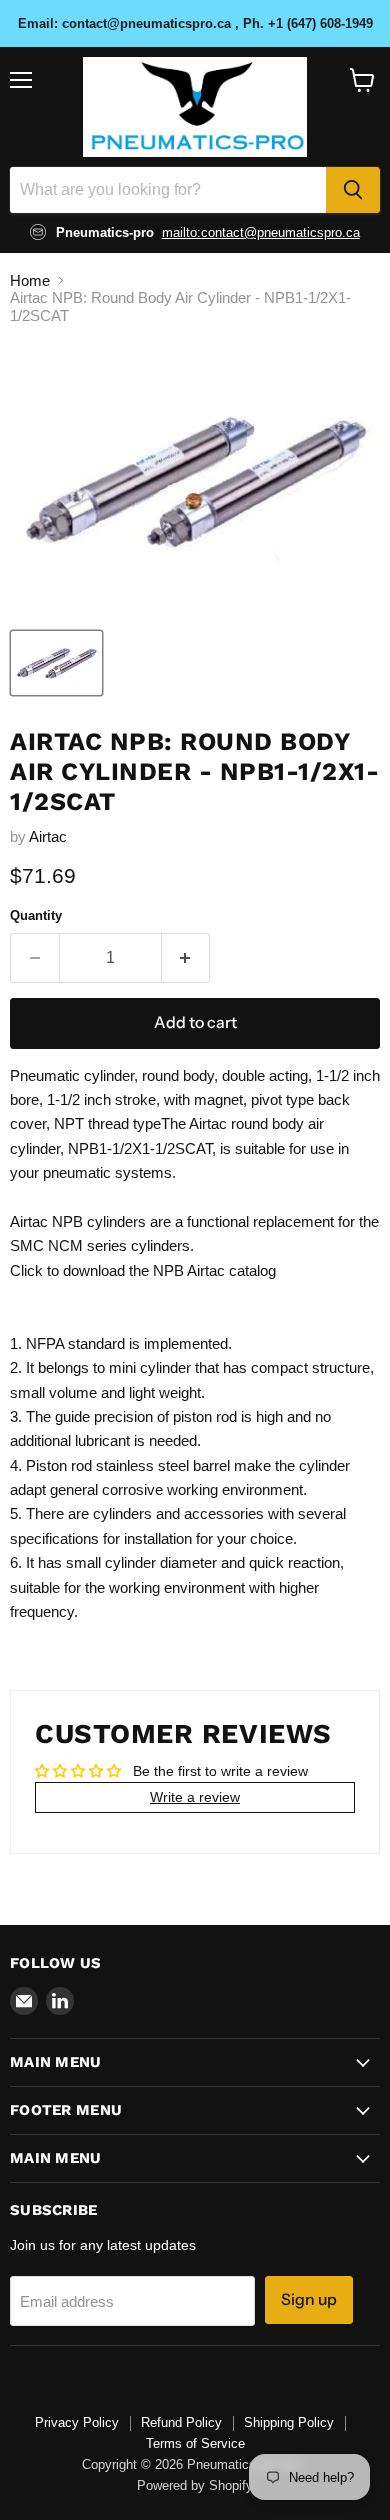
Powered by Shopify (195, 2485)
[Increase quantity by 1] (186, 958)
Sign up (309, 2299)
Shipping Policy (289, 2422)
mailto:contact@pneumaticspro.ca (261, 232)
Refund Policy (181, 2422)
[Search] (353, 190)
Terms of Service (195, 2443)
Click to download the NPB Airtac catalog (143, 1270)
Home (30, 280)
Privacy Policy (77, 2422)
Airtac (48, 836)
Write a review (195, 1797)
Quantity (36, 915)
